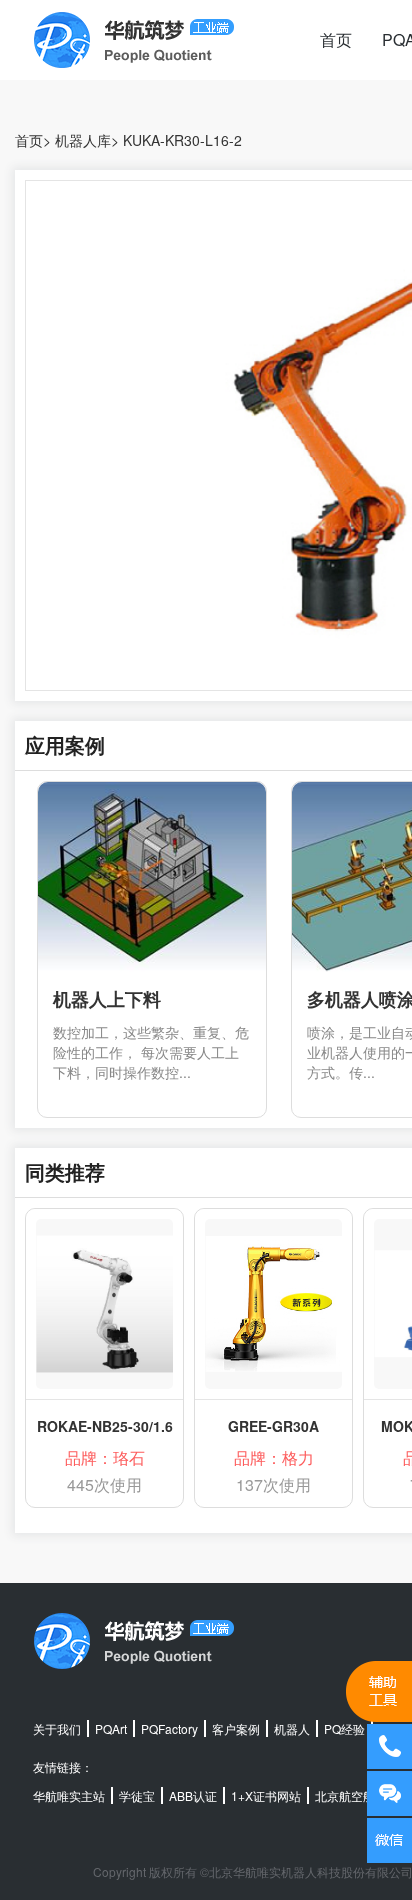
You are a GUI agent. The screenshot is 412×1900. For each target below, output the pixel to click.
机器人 (292, 1728)
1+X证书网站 (266, 1795)
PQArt (111, 1728)
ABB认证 (193, 1795)
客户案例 (236, 1728)
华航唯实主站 (69, 1795)
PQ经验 (344, 1728)
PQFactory (169, 1728)
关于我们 (57, 1728)
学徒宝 (137, 1795)
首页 (336, 39)
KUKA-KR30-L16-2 (182, 140)
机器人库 (83, 140)
